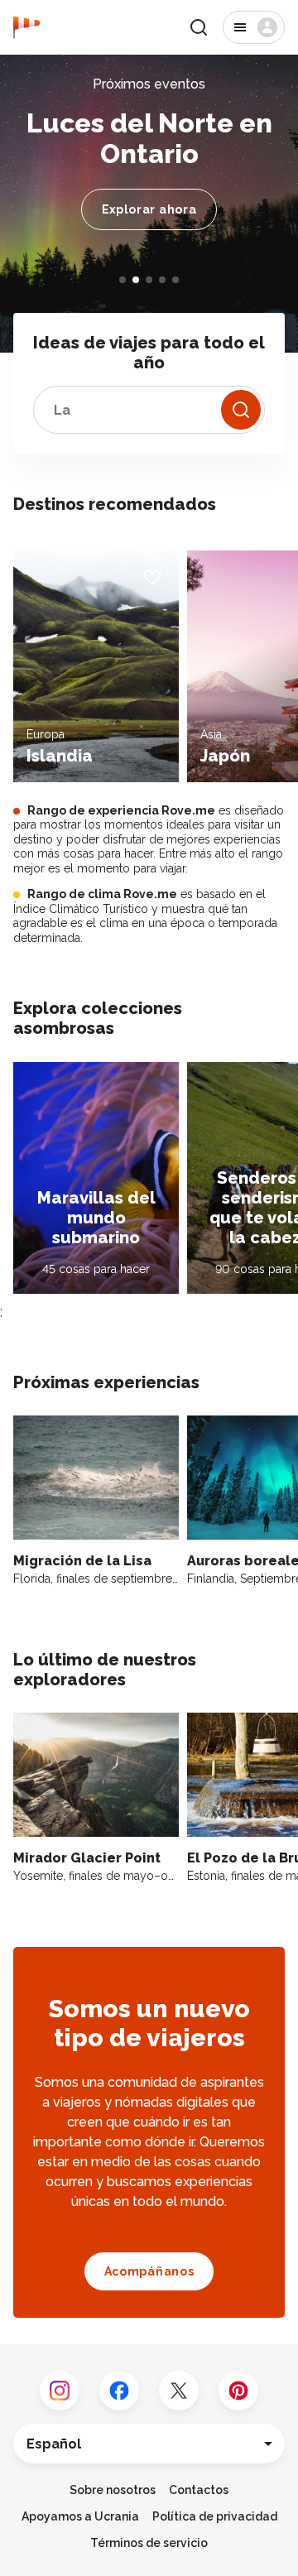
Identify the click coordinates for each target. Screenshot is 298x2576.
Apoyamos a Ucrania (80, 2516)
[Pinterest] (238, 2391)
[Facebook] (119, 2391)
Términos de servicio (149, 2543)
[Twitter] (179, 2391)
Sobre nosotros (113, 2490)
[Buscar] (199, 27)
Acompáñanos (149, 2271)
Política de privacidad (215, 2516)
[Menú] (254, 27)
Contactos (199, 2490)
